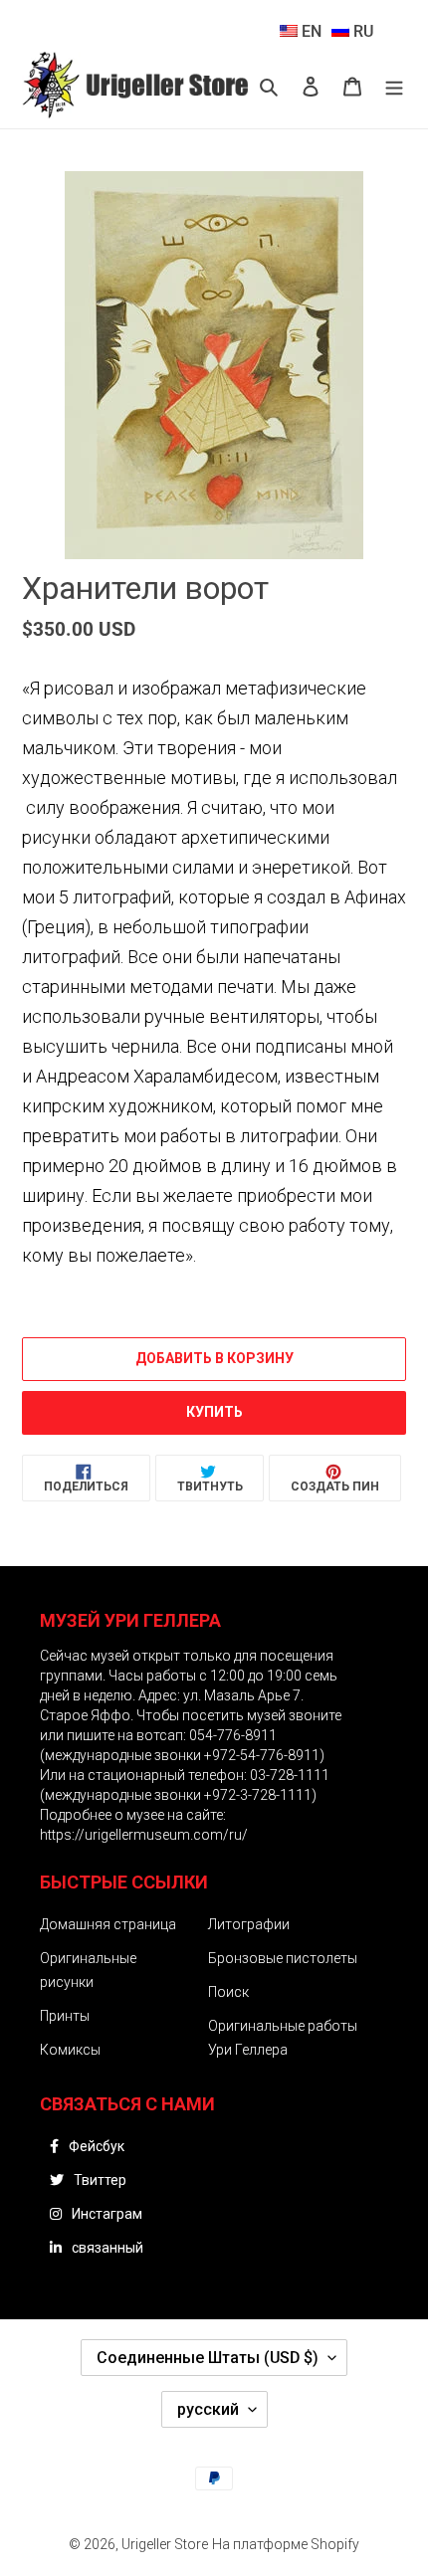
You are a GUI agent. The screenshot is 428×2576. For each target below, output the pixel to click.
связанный (107, 2248)
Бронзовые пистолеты (283, 1958)
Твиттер (100, 2180)
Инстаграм (107, 2214)
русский (208, 2409)
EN (310, 31)
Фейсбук (97, 2146)
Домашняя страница (108, 1924)
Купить (214, 1412)
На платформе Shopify (286, 2544)
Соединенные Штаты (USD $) (208, 2358)
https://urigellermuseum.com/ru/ (144, 1835)
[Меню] (394, 87)
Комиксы (70, 2050)
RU (361, 31)
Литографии (249, 1924)
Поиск (228, 1992)
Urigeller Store (165, 2544)
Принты (65, 2016)
